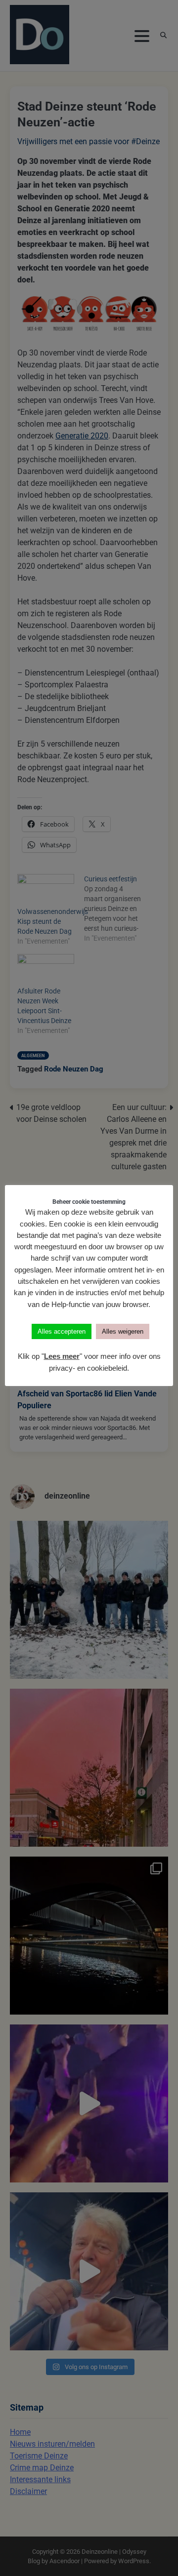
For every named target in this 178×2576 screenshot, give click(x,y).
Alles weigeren (123, 1331)
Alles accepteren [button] (62, 1331)
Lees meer (62, 1356)
